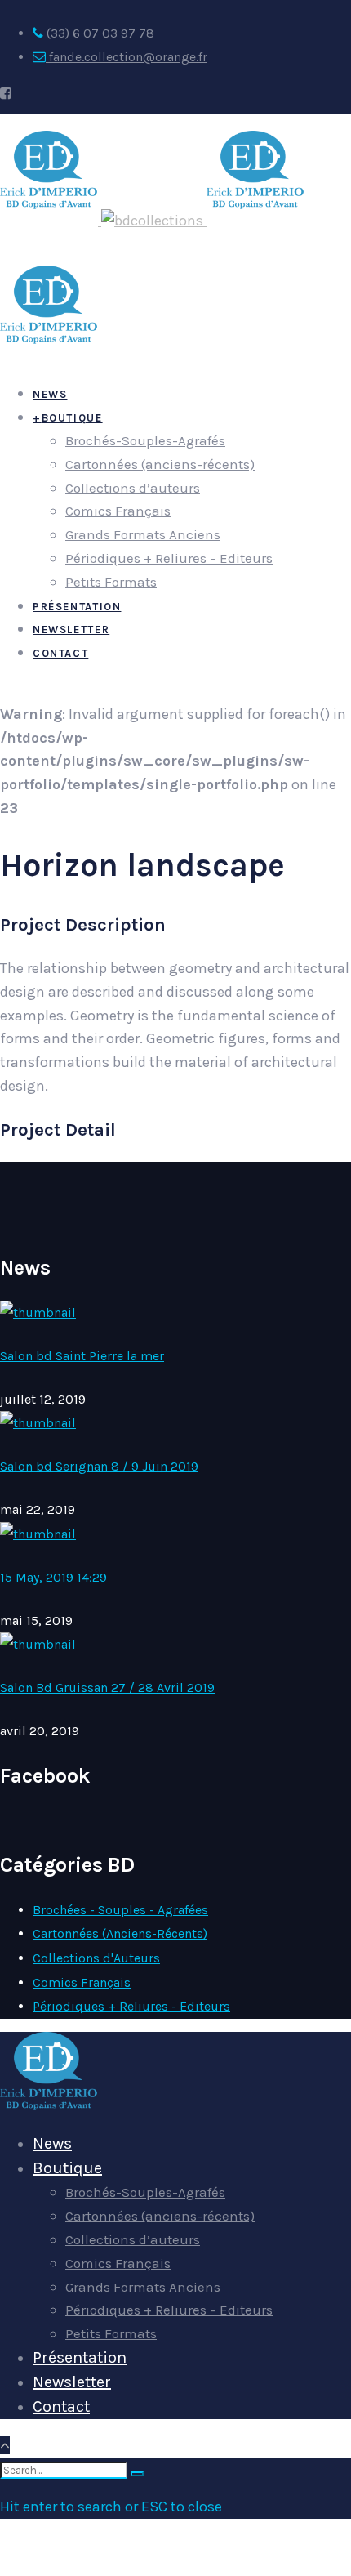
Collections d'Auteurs (96, 1958)
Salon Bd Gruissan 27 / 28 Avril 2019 (107, 1688)
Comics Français (82, 1982)
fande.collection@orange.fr (127, 57)
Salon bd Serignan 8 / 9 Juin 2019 (99, 1466)
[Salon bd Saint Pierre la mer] (38, 1313)
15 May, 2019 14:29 (53, 1577)
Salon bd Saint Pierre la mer (82, 1356)
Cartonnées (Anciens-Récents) (120, 1933)
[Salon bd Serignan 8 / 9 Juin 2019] (38, 1423)
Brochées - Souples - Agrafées (120, 1910)
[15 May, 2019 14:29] (38, 1534)
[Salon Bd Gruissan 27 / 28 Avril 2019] (38, 1644)
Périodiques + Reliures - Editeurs (131, 2006)
